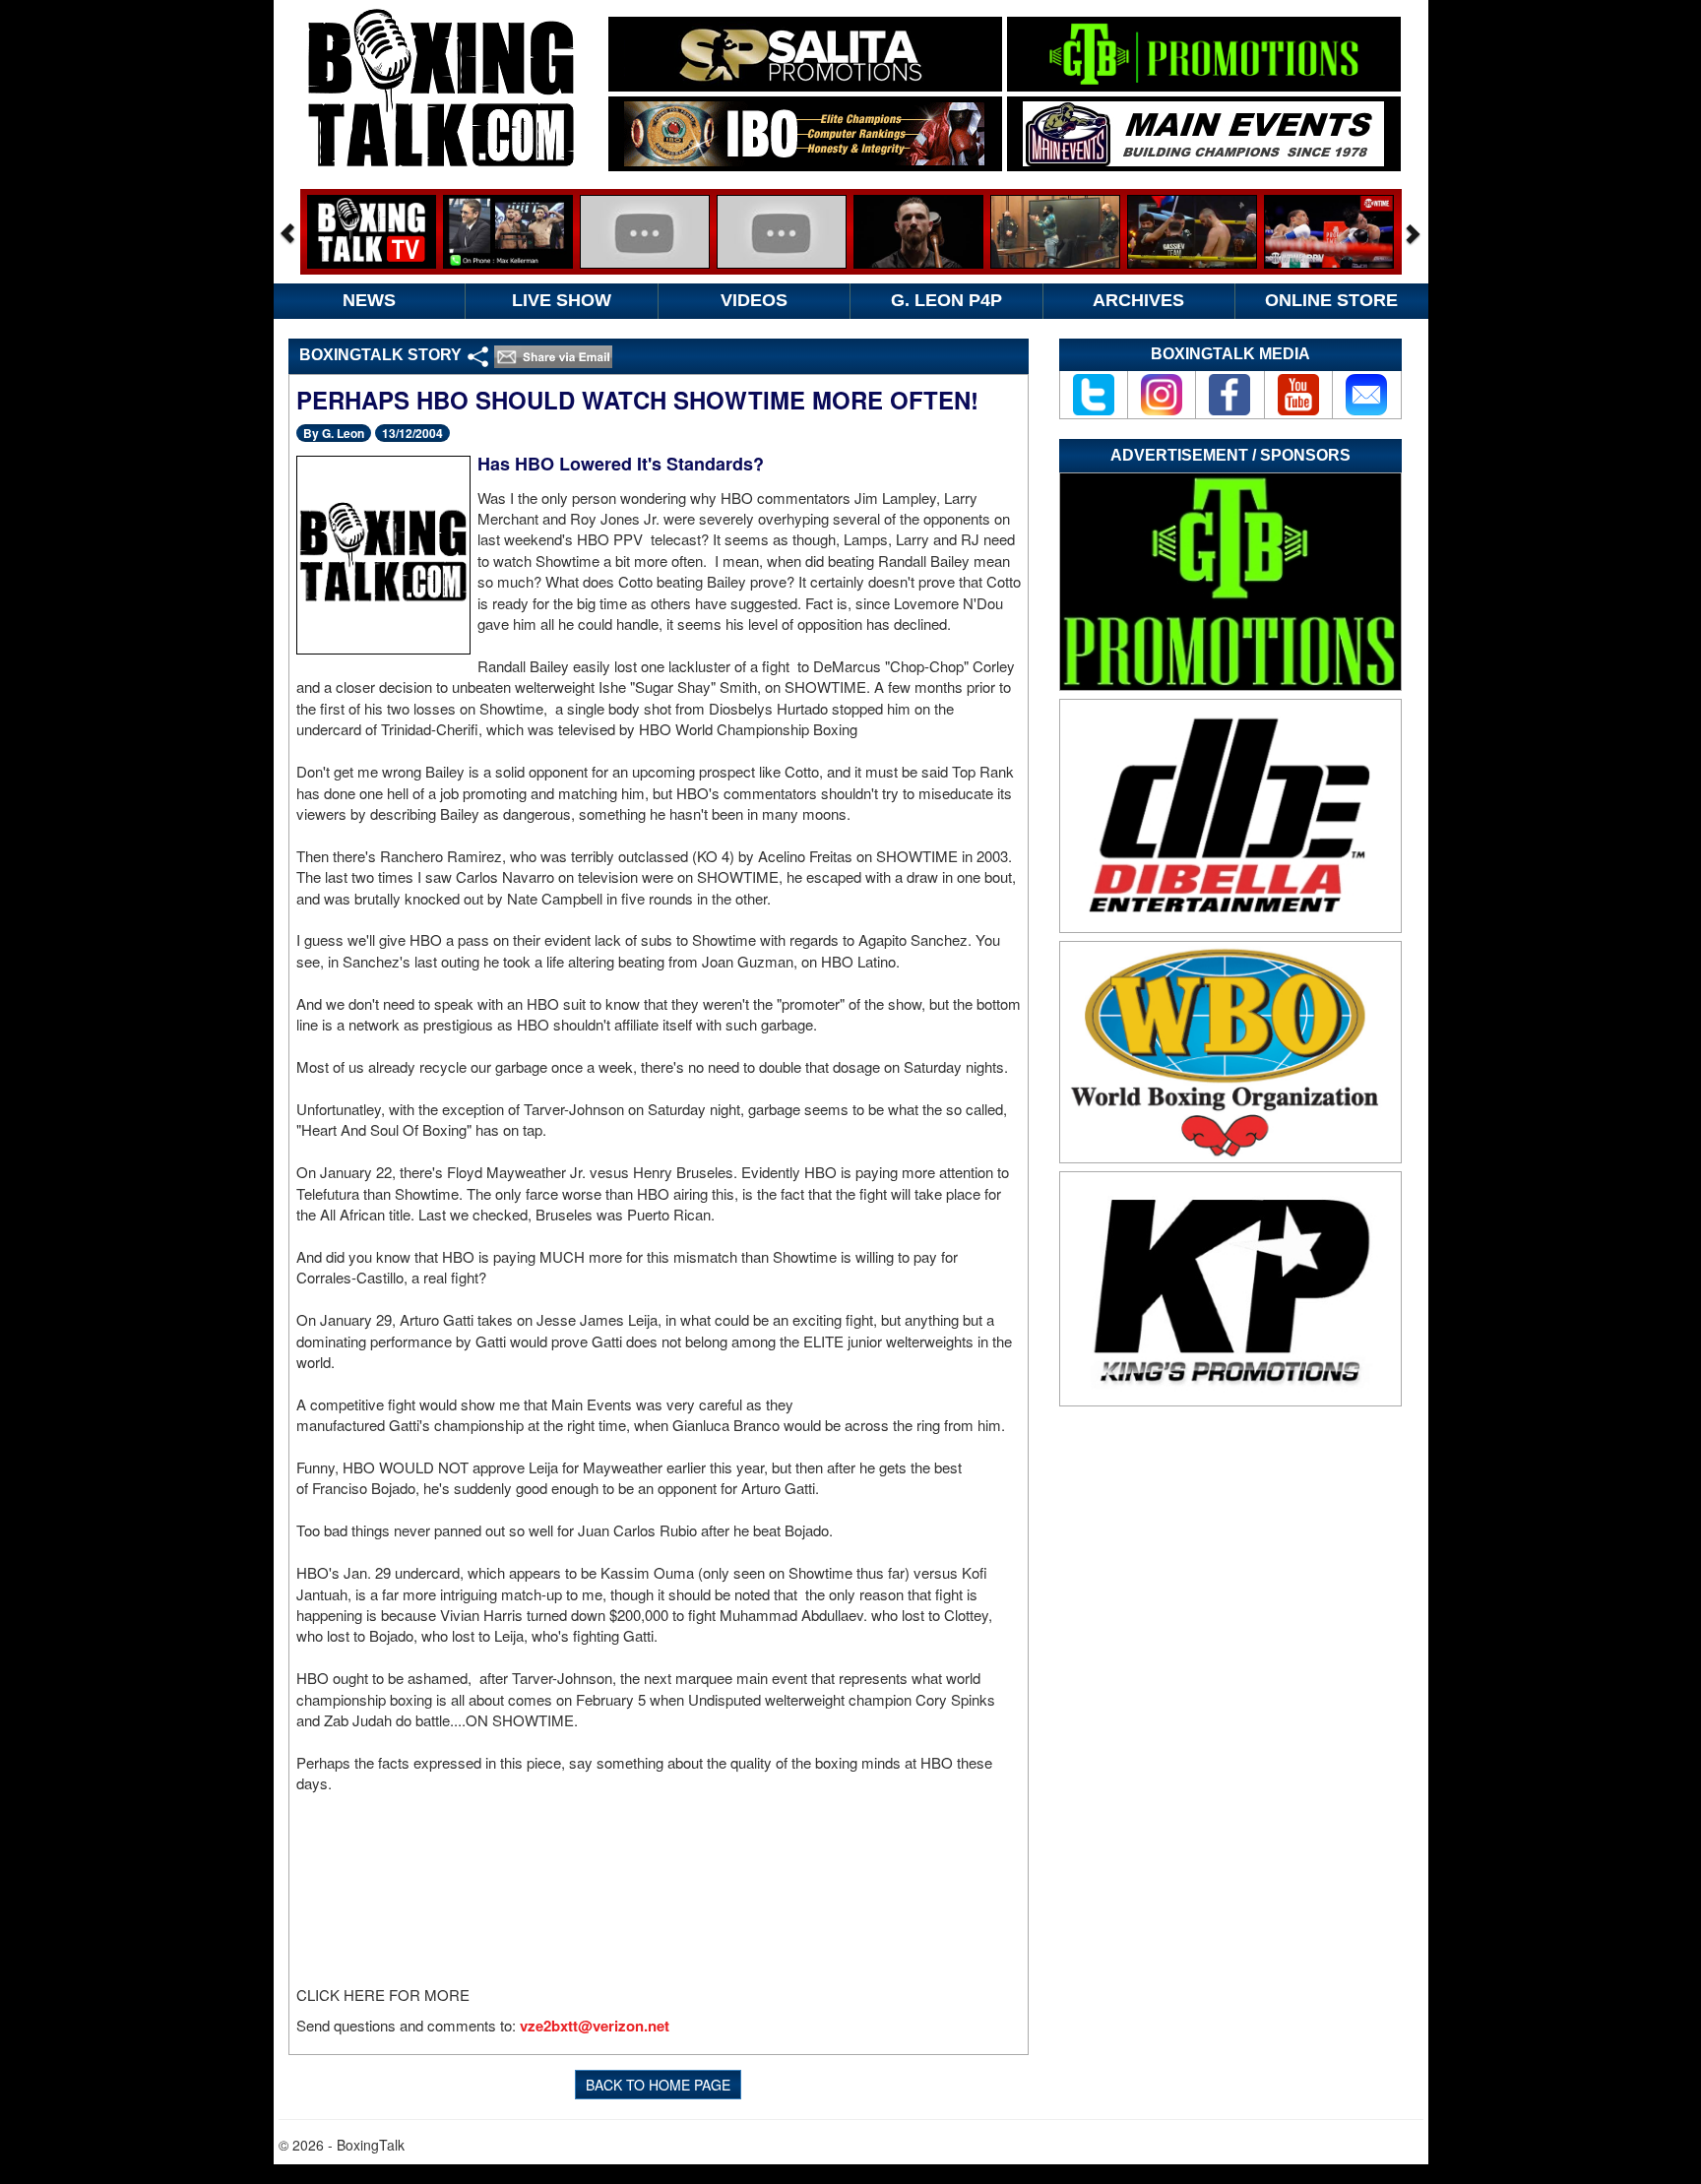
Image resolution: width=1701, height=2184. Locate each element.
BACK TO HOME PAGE (658, 2085)
